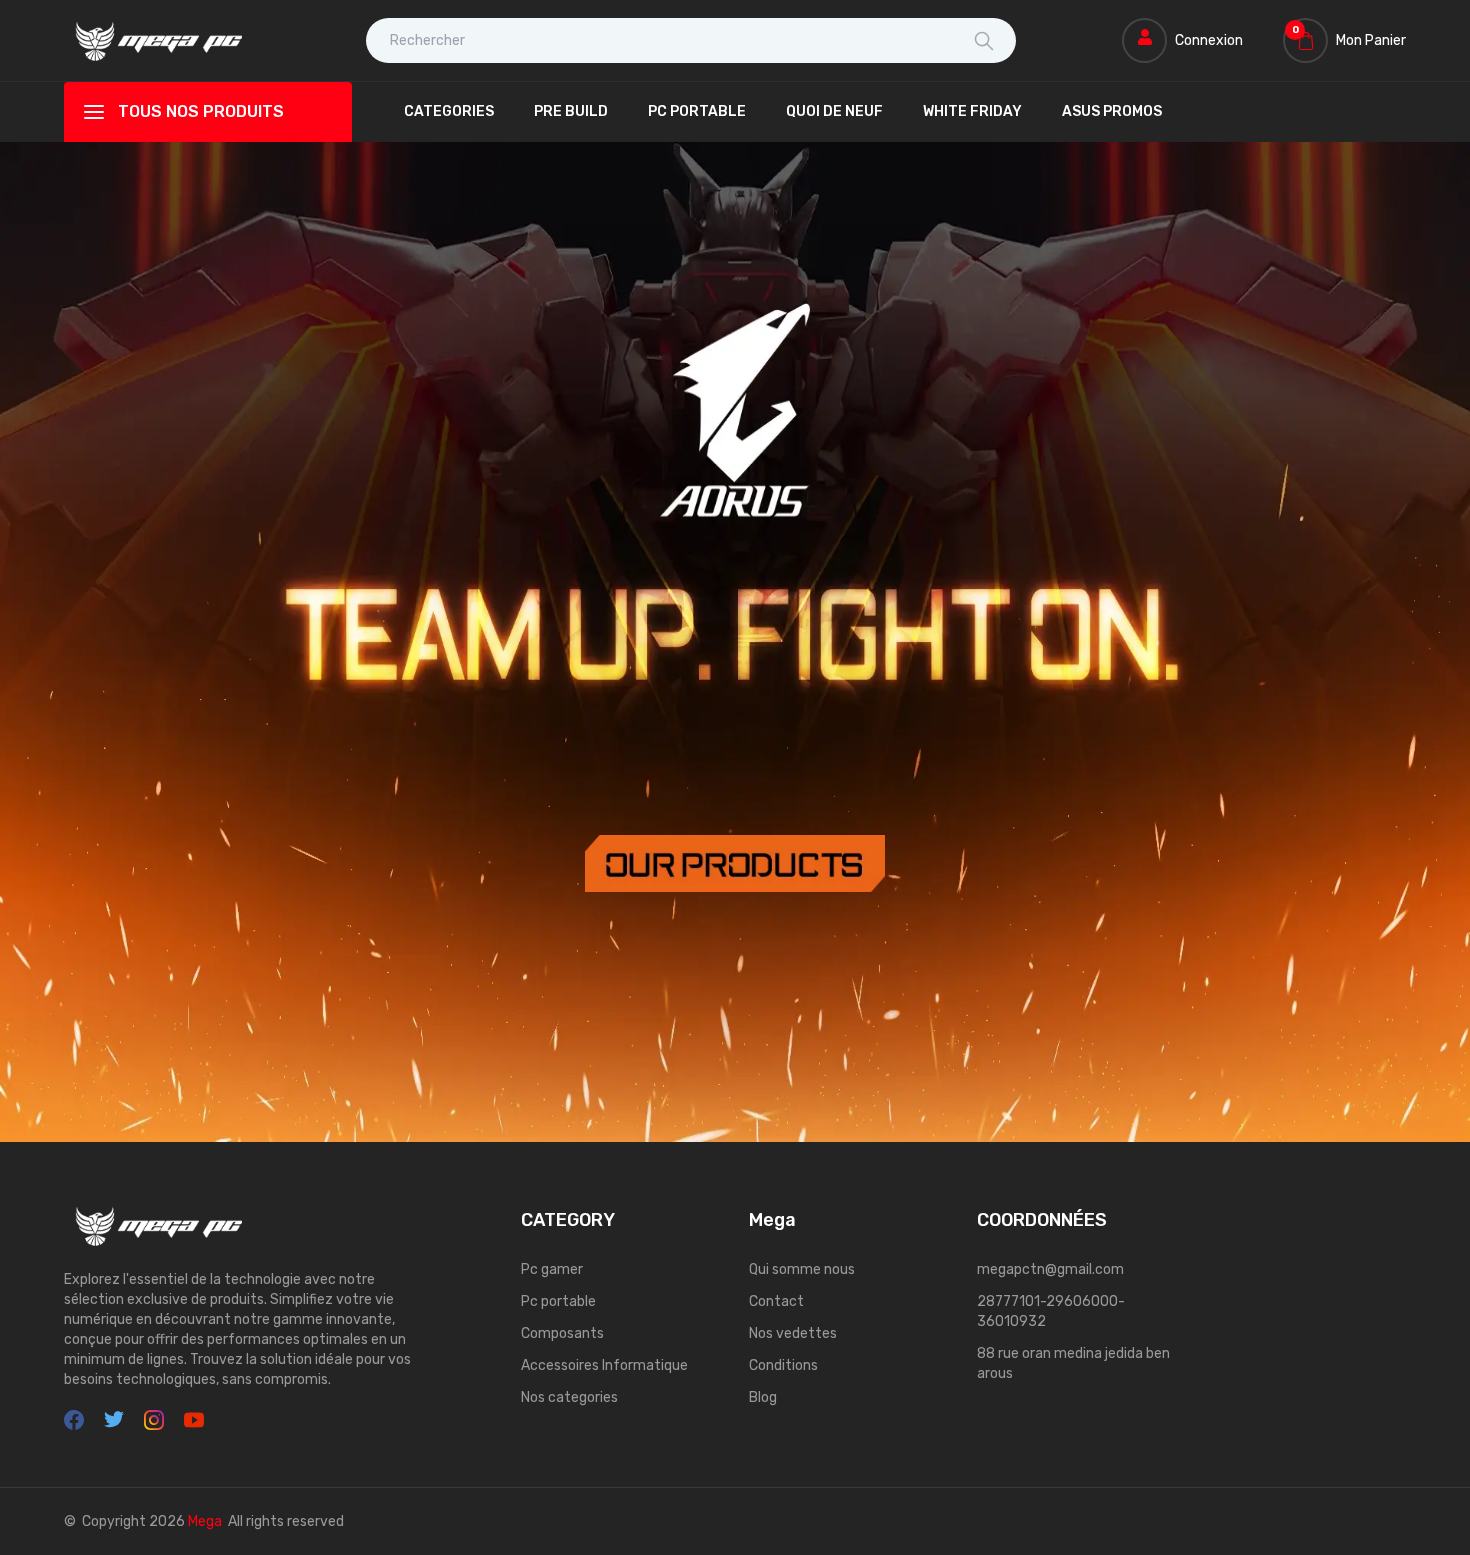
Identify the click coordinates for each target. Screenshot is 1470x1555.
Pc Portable (697, 111)
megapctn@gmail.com (1050, 1269)
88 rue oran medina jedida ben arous (1073, 1363)
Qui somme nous (802, 1269)
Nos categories (569, 1397)
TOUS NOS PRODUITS (201, 111)
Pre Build (571, 111)
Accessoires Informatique (604, 1365)
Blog (763, 1397)
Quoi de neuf (834, 111)
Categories (449, 111)
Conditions (783, 1365)
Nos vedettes (793, 1333)
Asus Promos (1112, 111)
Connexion (1209, 40)
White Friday (972, 111)
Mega (205, 1521)
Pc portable (558, 1301)
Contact (776, 1301)
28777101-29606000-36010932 (1051, 1311)
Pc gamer (552, 1269)
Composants (562, 1333)
